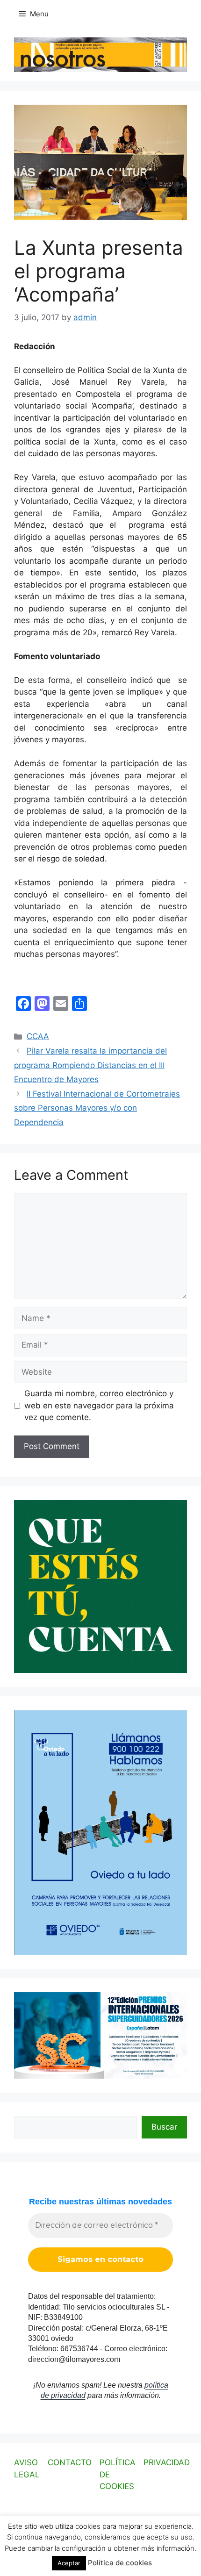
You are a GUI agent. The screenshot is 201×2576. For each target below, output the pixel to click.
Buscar (164, 2127)
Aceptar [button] (69, 2563)
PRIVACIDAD (167, 2462)
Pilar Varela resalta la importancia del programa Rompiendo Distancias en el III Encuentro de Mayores (90, 1065)
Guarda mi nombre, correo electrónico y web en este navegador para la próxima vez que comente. (99, 1405)
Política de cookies (120, 2563)
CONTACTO (70, 2462)
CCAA (38, 1036)
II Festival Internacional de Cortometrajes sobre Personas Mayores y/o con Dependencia (97, 1108)
